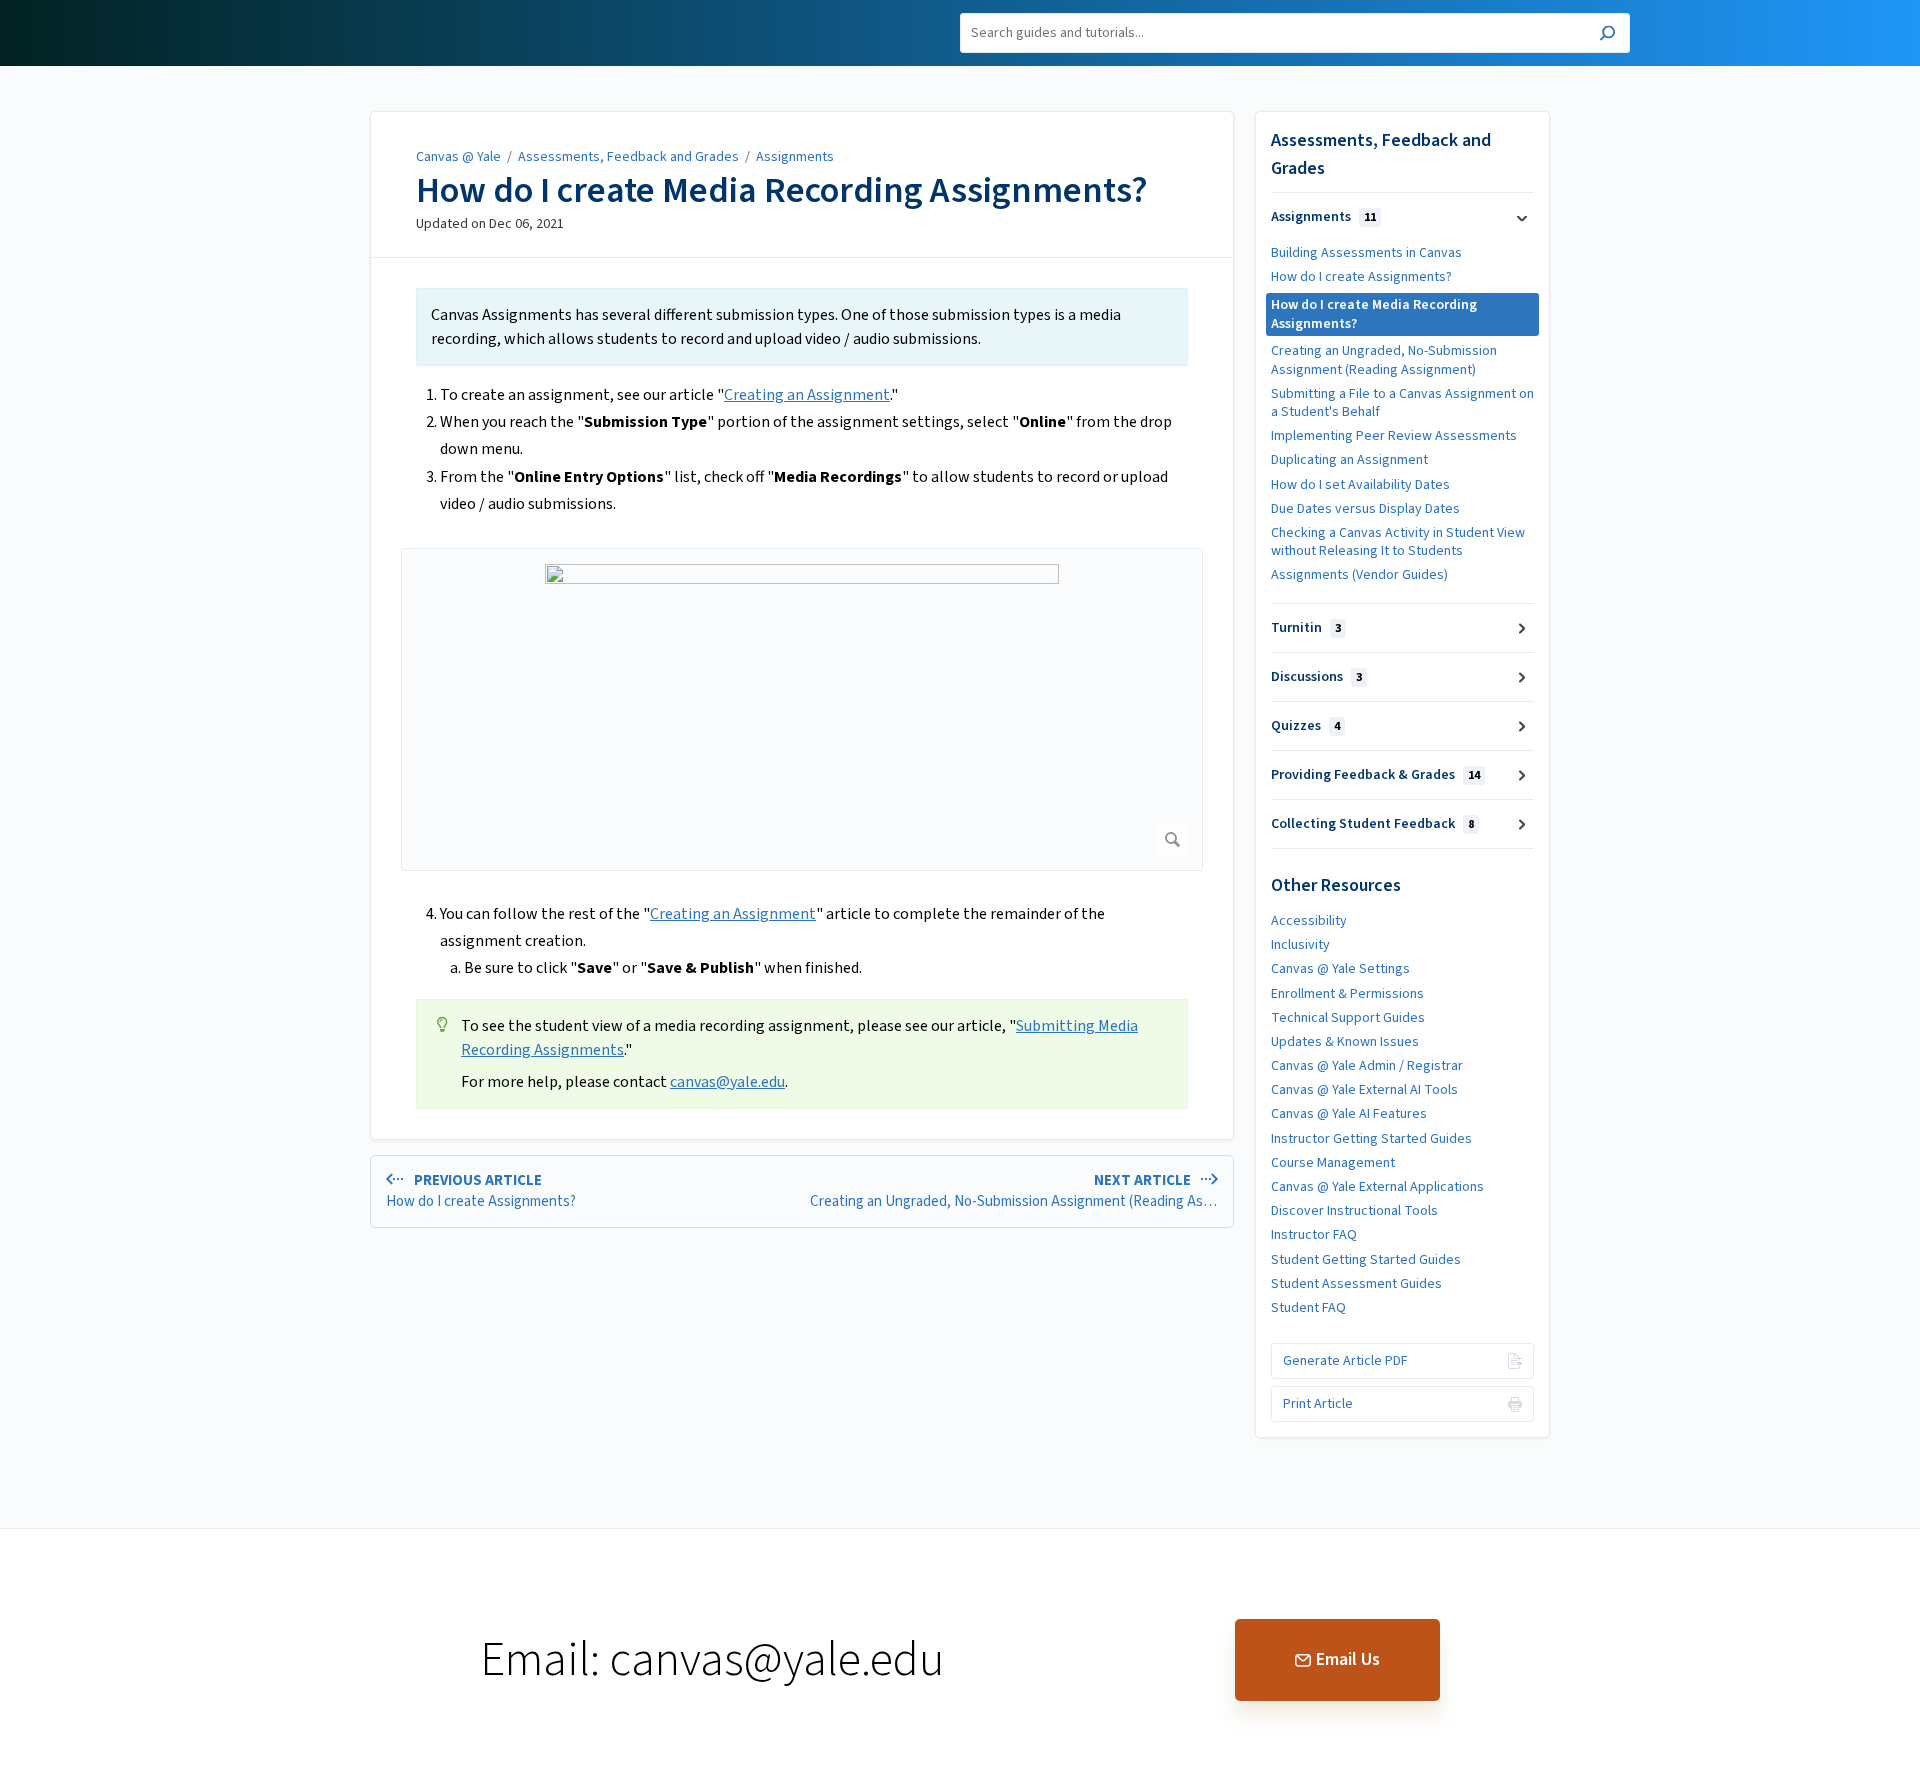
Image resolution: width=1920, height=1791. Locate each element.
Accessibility (1309, 921)
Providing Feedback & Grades (1375, 775)
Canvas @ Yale (458, 157)
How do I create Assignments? (1361, 277)
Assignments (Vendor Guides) (1359, 575)
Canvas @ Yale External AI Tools (1364, 1090)
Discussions (1316, 677)
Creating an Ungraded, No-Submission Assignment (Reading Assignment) (1384, 360)
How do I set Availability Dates (1360, 485)
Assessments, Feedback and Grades (628, 157)
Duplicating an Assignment (1349, 460)
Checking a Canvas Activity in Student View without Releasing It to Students (1398, 542)
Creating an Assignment (807, 395)
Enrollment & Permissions (1347, 994)
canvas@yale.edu (727, 1082)
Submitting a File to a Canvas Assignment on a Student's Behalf (1402, 403)
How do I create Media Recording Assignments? (782, 191)
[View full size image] (802, 709)
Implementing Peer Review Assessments (1394, 436)
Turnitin (1306, 628)
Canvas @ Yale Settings (1340, 969)
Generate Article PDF (1345, 1361)
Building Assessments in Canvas (1366, 253)
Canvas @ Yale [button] (338, 11)
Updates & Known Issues (1345, 1042)
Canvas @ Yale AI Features (1349, 1114)
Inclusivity (1300, 945)
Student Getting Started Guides (1366, 1260)
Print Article (1318, 1404)
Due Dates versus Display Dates (1365, 509)
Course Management (1333, 1163)
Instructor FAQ (1314, 1235)
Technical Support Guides (1348, 1018)
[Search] (1607, 35)
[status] (802, 327)
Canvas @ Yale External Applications (1377, 1187)
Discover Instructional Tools (1354, 1211)
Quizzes (1305, 726)
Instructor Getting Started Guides (1371, 1139)
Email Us (1348, 1659)
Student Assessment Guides (1356, 1284)
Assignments (795, 157)
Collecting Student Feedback (1372, 824)
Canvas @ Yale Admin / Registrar (1367, 1066)
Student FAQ (1308, 1308)
